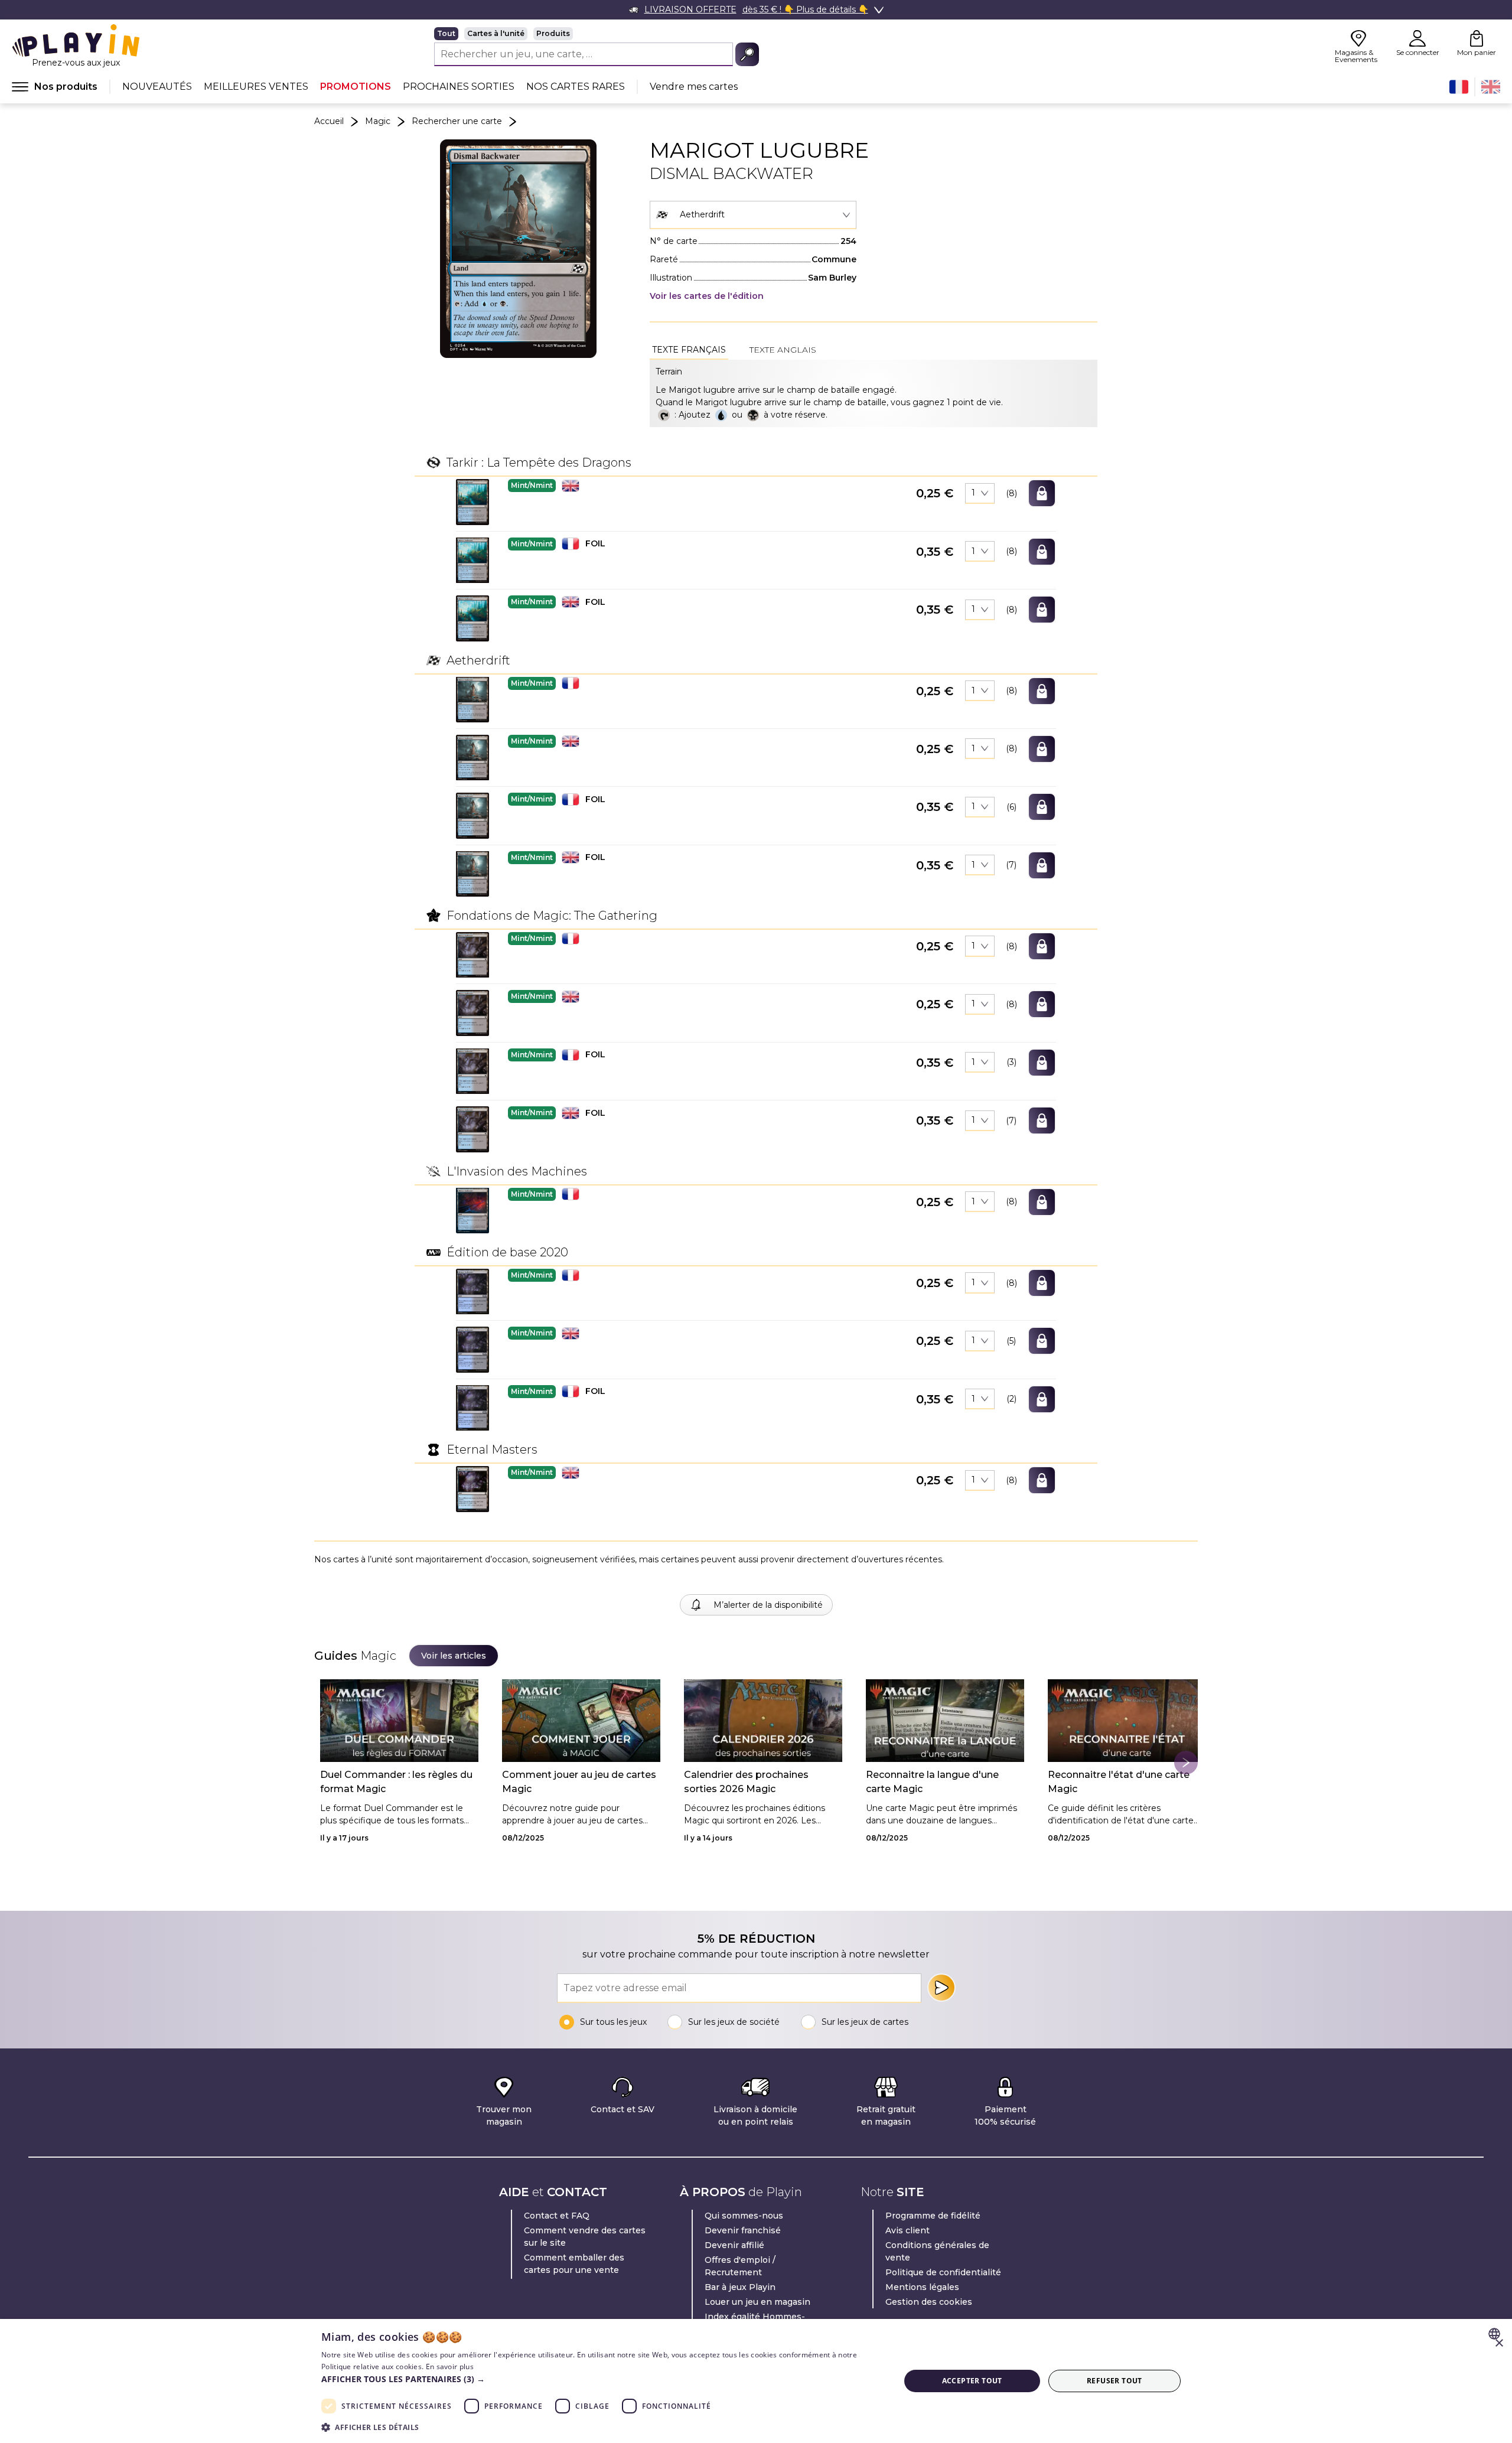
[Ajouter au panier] (1042, 493)
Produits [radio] (553, 33)
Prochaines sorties (459, 87)
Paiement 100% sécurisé (1005, 2115)
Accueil (329, 121)
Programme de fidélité (933, 2216)
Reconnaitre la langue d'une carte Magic (932, 1782)
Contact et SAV (623, 2109)
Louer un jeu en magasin (757, 2302)
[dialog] (756, 2381)
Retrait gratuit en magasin (886, 2115)
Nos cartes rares (576, 87)
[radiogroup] (597, 34)
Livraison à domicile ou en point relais (755, 2115)
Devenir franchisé (743, 2230)
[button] (472, 502)
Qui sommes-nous (744, 2216)
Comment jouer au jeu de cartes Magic (579, 1782)
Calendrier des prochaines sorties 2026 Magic (746, 1782)
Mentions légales (922, 2287)
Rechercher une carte (457, 121)
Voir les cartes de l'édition (707, 296)
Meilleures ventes (256, 87)
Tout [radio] (446, 33)
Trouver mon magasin (504, 2115)
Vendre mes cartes (694, 87)
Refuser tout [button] (1115, 2381)
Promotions (356, 87)
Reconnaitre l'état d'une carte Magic (1119, 1782)
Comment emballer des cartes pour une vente (574, 2264)
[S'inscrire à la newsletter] (941, 1988)
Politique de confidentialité (943, 2272)
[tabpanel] (874, 393)
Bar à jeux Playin (740, 2287)
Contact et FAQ (557, 2216)
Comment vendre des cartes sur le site (585, 2237)
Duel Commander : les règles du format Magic (396, 1782)
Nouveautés (157, 87)
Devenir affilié (734, 2245)
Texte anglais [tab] (783, 350)
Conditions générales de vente (937, 2251)
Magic (378, 121)
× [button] (1499, 2343)
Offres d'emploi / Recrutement (740, 2266)
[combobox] (753, 215)
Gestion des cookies (929, 2302)
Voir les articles (454, 1656)
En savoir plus (450, 2367)
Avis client (907, 2230)
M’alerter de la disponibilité (768, 1605)
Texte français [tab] (689, 350)
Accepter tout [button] (972, 2381)
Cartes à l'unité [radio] (496, 33)
